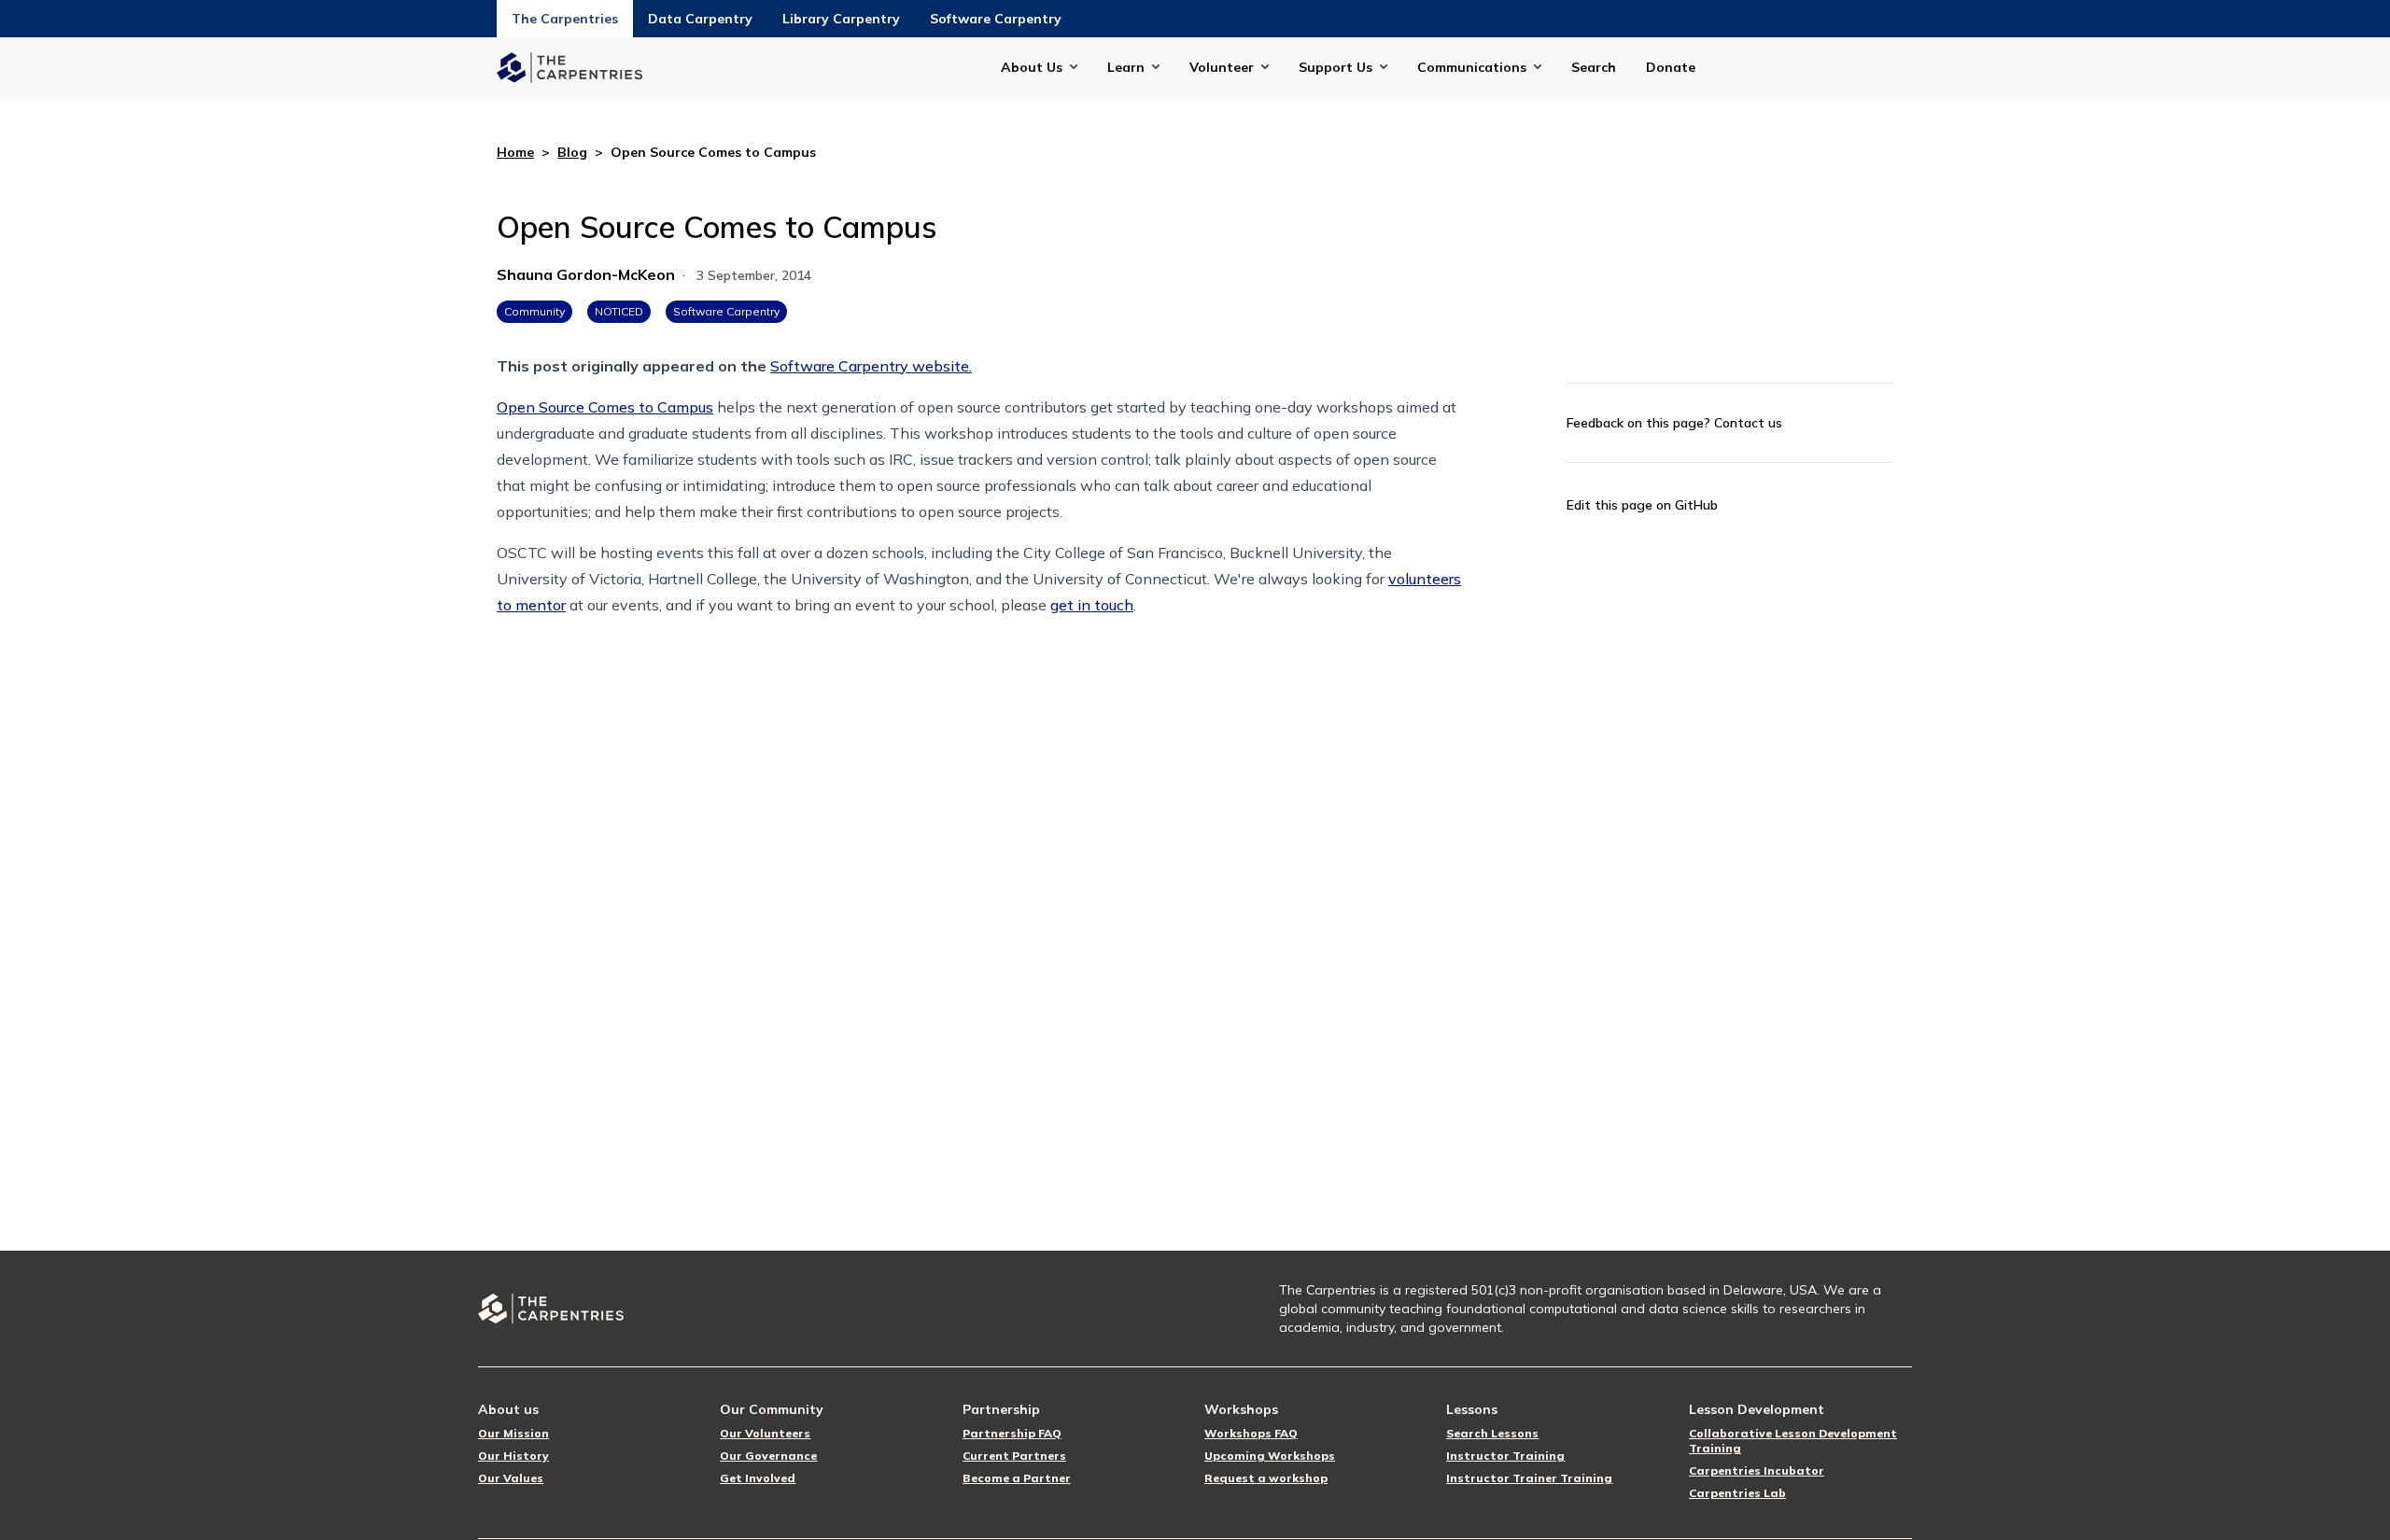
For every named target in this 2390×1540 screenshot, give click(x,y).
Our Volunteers (765, 1433)
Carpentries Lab (1737, 1493)
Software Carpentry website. (871, 366)
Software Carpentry (996, 19)
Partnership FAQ (1012, 1433)
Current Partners (1014, 1456)
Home (515, 152)
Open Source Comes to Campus (605, 407)
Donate (1671, 67)
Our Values (511, 1478)
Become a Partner (1017, 1478)
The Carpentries (565, 19)
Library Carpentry (841, 19)
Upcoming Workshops (1270, 1456)
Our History (513, 1456)
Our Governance (768, 1456)
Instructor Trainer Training (1529, 1478)
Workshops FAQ (1251, 1433)
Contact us (1748, 423)
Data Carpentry (700, 19)
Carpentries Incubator (1757, 1470)
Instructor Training (1505, 1456)
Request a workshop (1266, 1478)
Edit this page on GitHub (1642, 505)
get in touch (1092, 605)
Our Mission (513, 1433)
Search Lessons (1492, 1433)
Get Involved (758, 1478)
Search (1594, 67)
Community (534, 311)
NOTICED (619, 311)
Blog (572, 152)
